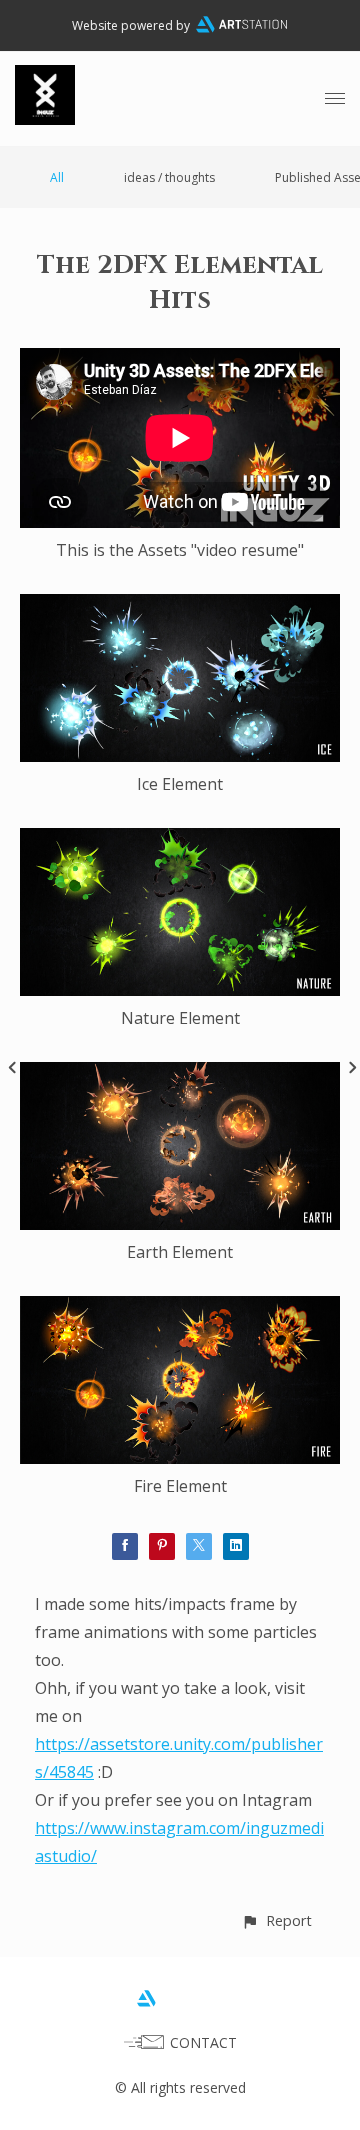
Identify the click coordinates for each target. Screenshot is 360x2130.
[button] (276, 1920)
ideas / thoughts (169, 177)
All (57, 177)
